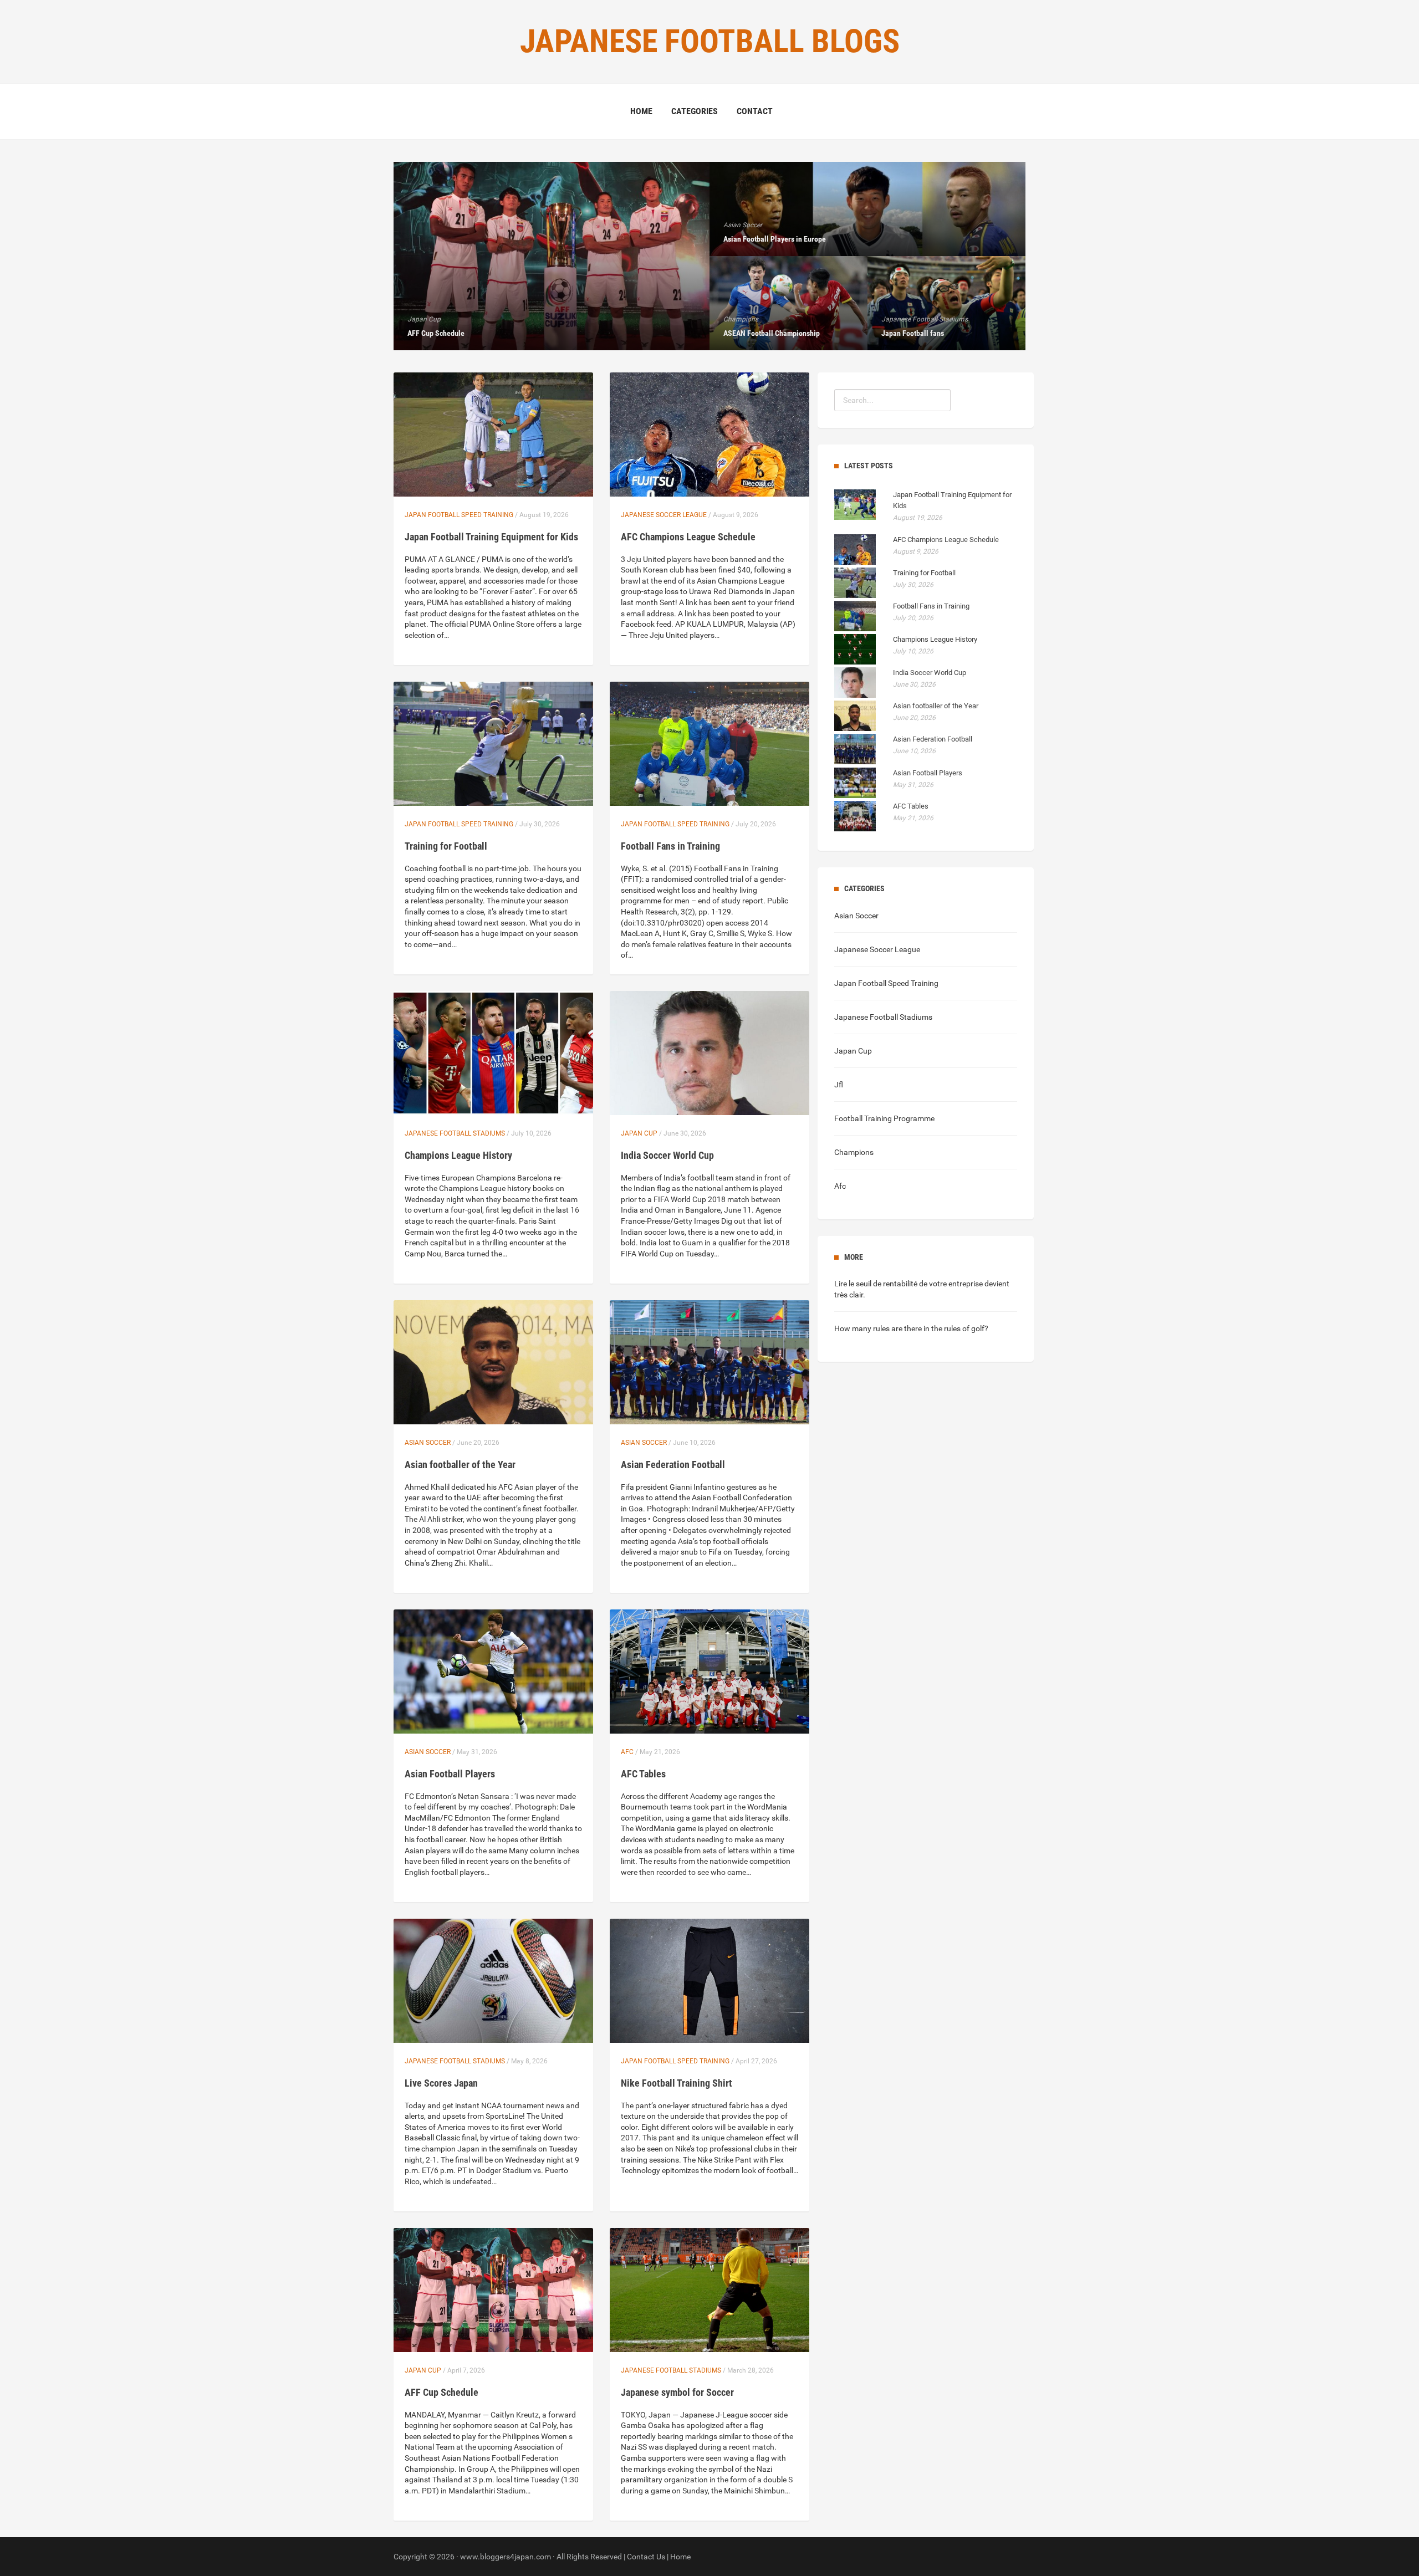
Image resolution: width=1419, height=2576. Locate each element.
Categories (695, 111)
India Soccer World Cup (667, 1155)
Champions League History (458, 1155)
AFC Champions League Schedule (688, 537)
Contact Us (646, 2557)
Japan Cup (639, 1133)
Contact (755, 111)
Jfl (839, 1085)
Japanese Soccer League (664, 515)
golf (978, 1328)
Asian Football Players (450, 1774)
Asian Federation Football (673, 1465)
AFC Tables (643, 1774)
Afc (627, 1752)
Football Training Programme (884, 1118)
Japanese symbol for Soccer (677, 2392)
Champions (854, 1152)
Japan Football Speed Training (459, 515)
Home (641, 111)
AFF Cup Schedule (441, 2392)
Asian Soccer (428, 1443)
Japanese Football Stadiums (455, 1133)
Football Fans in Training (670, 846)
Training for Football (446, 846)
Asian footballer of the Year (460, 1465)
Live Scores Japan (441, 2083)
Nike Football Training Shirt (677, 2083)
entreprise (966, 1284)
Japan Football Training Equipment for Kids (491, 537)
